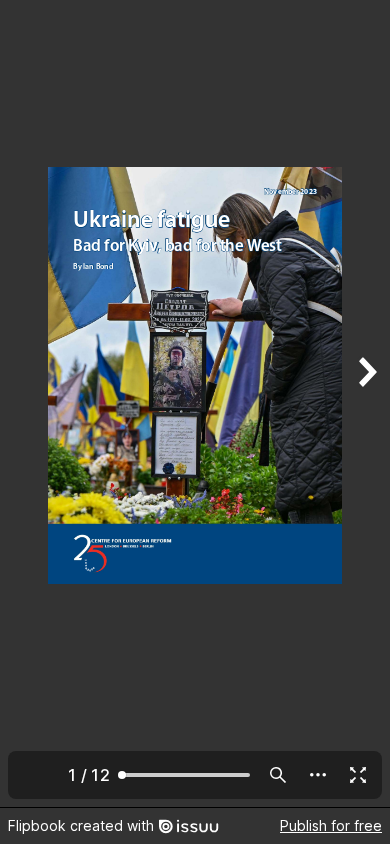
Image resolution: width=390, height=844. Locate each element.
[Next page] (366, 403)
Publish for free (331, 825)
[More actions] (318, 775)
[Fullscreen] (358, 775)
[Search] (278, 775)
